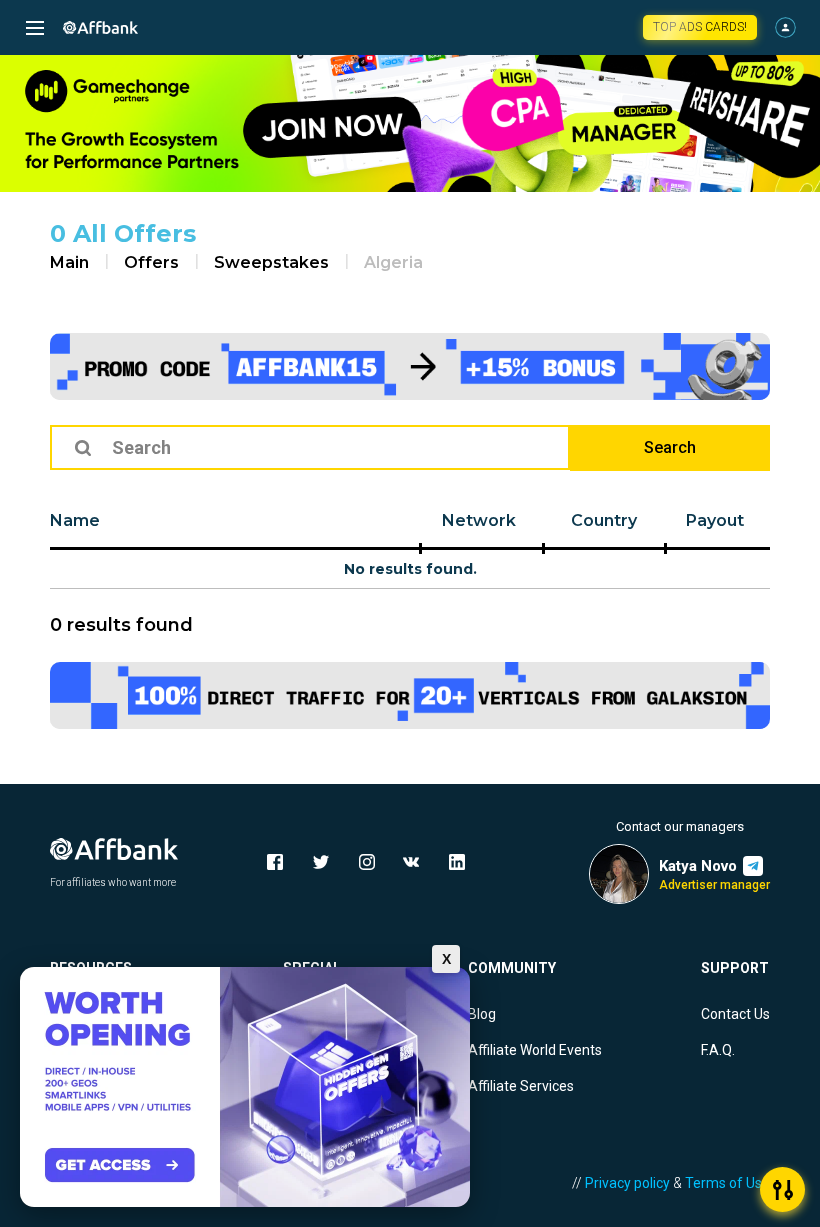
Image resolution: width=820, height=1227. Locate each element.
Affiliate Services (521, 1086)
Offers (151, 262)
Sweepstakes (271, 262)
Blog (482, 1014)
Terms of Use (727, 1183)
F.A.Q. (718, 1050)
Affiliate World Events (535, 1050)
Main (69, 262)
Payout (715, 520)
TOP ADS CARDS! (700, 27)
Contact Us (735, 1014)
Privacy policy (627, 1183)
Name (75, 520)
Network (479, 520)
